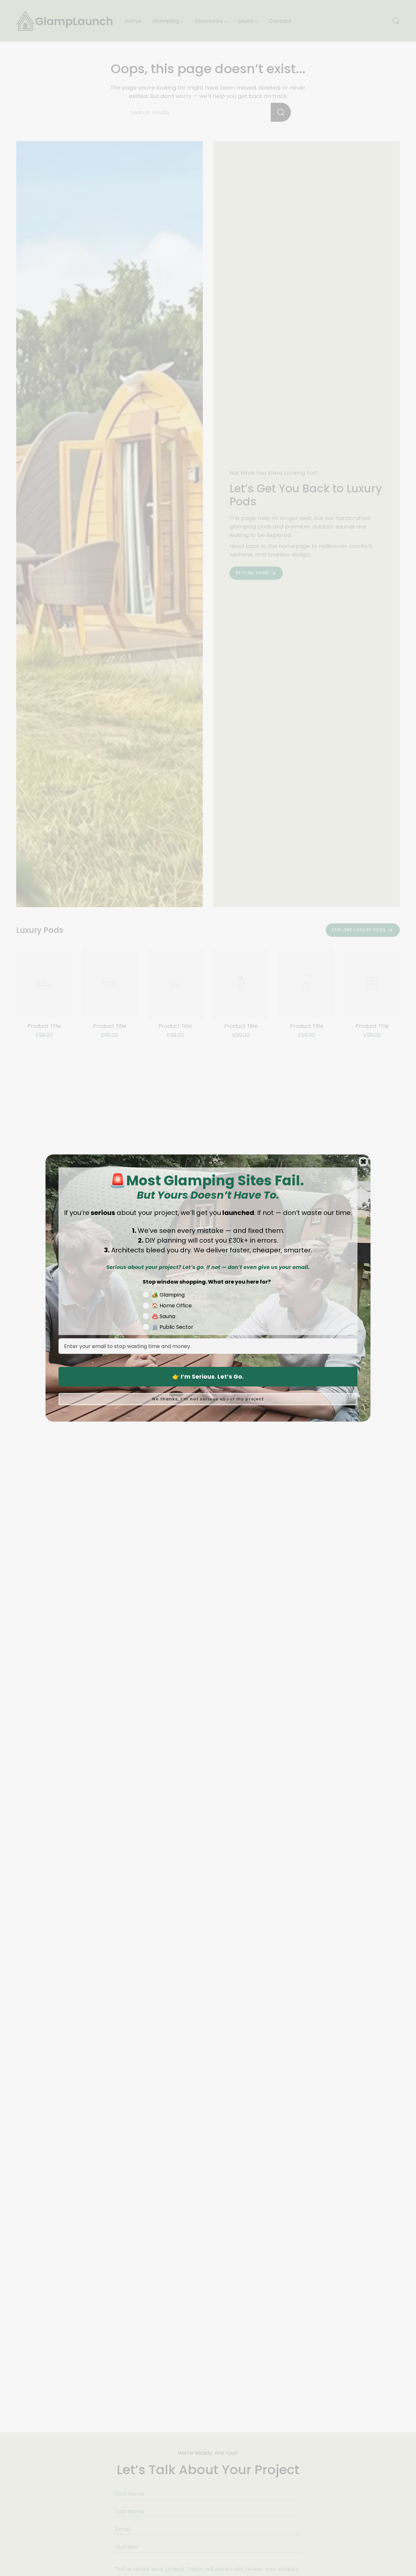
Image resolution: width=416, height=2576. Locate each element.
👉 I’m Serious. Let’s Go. (208, 1377)
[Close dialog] (363, 1162)
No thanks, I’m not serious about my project (208, 1399)
